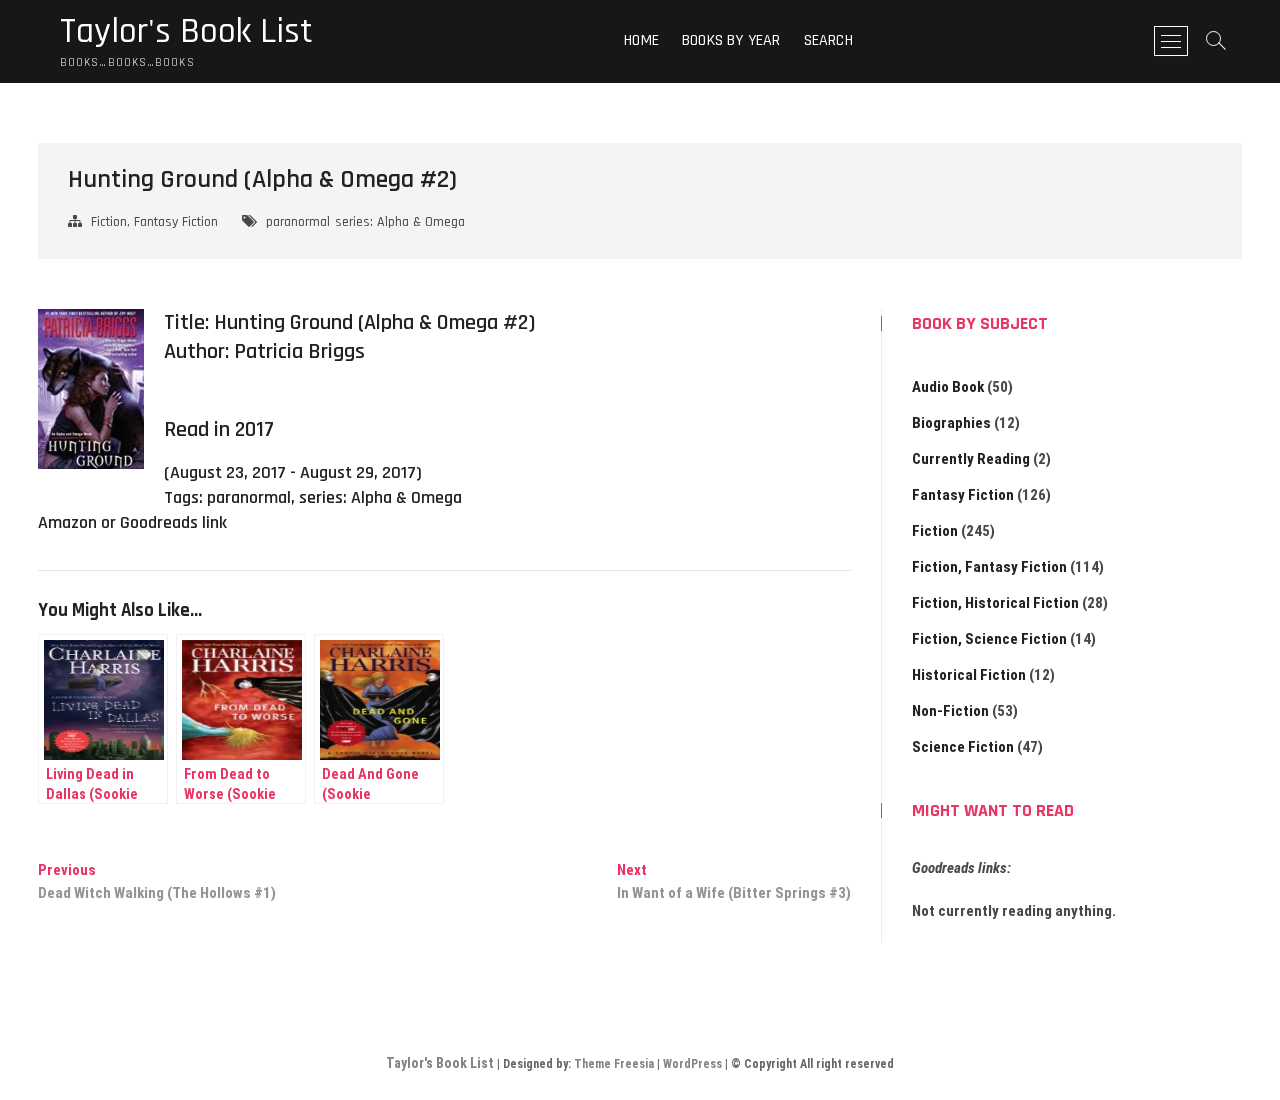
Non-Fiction (950, 711)
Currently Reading (971, 459)
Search (828, 40)
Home (641, 40)
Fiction (935, 531)
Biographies (951, 423)
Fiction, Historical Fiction (995, 603)
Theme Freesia (614, 1064)
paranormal (298, 222)
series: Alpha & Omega (400, 222)
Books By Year (731, 40)
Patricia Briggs (299, 352)
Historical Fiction (969, 675)
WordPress (692, 1064)
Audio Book (948, 387)
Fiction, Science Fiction (989, 639)
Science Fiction (963, 747)
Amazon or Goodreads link (132, 522)
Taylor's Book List (186, 32)
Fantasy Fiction (963, 495)
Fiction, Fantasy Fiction (154, 222)
